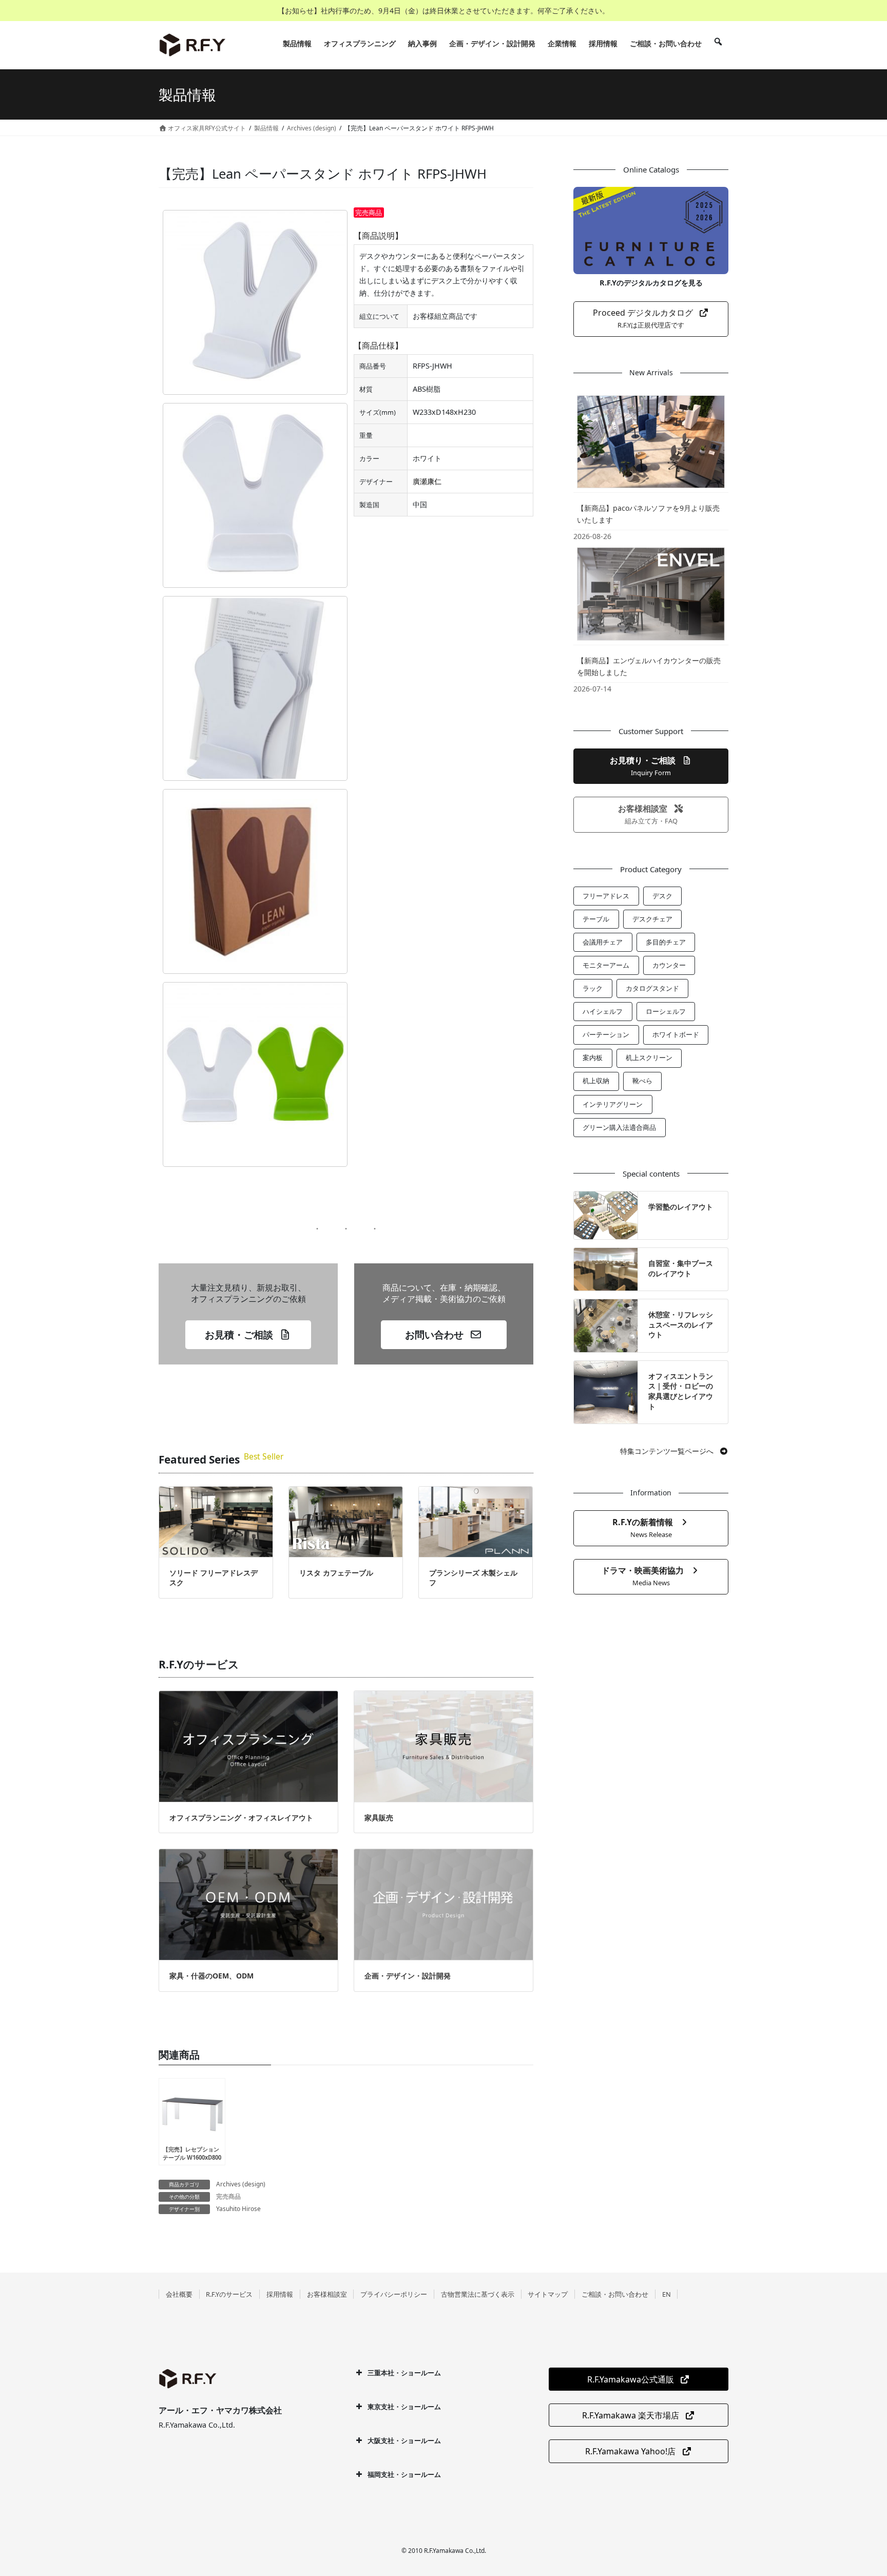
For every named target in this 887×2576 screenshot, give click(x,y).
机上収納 (596, 1081)
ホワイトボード (676, 1034)
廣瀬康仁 (427, 481)
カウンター (669, 965)
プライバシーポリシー (394, 2294)
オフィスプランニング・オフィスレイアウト (241, 1818)
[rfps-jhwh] (255, 302)
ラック (593, 988)
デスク (662, 896)
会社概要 (179, 2294)
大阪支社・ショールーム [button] (404, 2440)
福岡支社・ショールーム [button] (404, 2474)
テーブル (596, 919)
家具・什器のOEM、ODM (211, 1976)
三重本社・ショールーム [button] (404, 2373)
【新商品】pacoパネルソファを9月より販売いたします (648, 514)
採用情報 (280, 2294)
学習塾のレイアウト (681, 1207)
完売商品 (228, 2196)
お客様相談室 (327, 2294)
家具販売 (379, 1818)
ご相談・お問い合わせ (615, 2294)
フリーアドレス (606, 896)
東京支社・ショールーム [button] (404, 2407)
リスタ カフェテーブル (336, 1573)
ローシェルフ (666, 1011)
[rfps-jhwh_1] (255, 495)
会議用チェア (603, 942)
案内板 (593, 1058)
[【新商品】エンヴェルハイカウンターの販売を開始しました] (651, 593)
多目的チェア (666, 942)
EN (667, 2294)
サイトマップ (548, 2294)
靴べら (642, 1081)
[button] (248, 1335)
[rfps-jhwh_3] (255, 1074)
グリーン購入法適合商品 (619, 1127)
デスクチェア (652, 919)
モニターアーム (606, 965)
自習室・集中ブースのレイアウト (681, 1268)
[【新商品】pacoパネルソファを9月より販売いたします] (651, 441)
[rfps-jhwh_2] (255, 688)
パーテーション (606, 1034)
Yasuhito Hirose (238, 2209)
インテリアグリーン (613, 1104)
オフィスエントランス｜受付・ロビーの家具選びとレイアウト (681, 1391)
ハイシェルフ (603, 1011)
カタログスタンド (652, 988)
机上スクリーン (649, 1058)
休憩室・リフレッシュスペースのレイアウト (681, 1324)
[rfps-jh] (255, 881)
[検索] (718, 44)
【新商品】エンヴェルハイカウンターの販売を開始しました (649, 666)
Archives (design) (241, 2184)
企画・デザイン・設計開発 (408, 1976)
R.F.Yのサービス (229, 2294)
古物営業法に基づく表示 (478, 2294)
